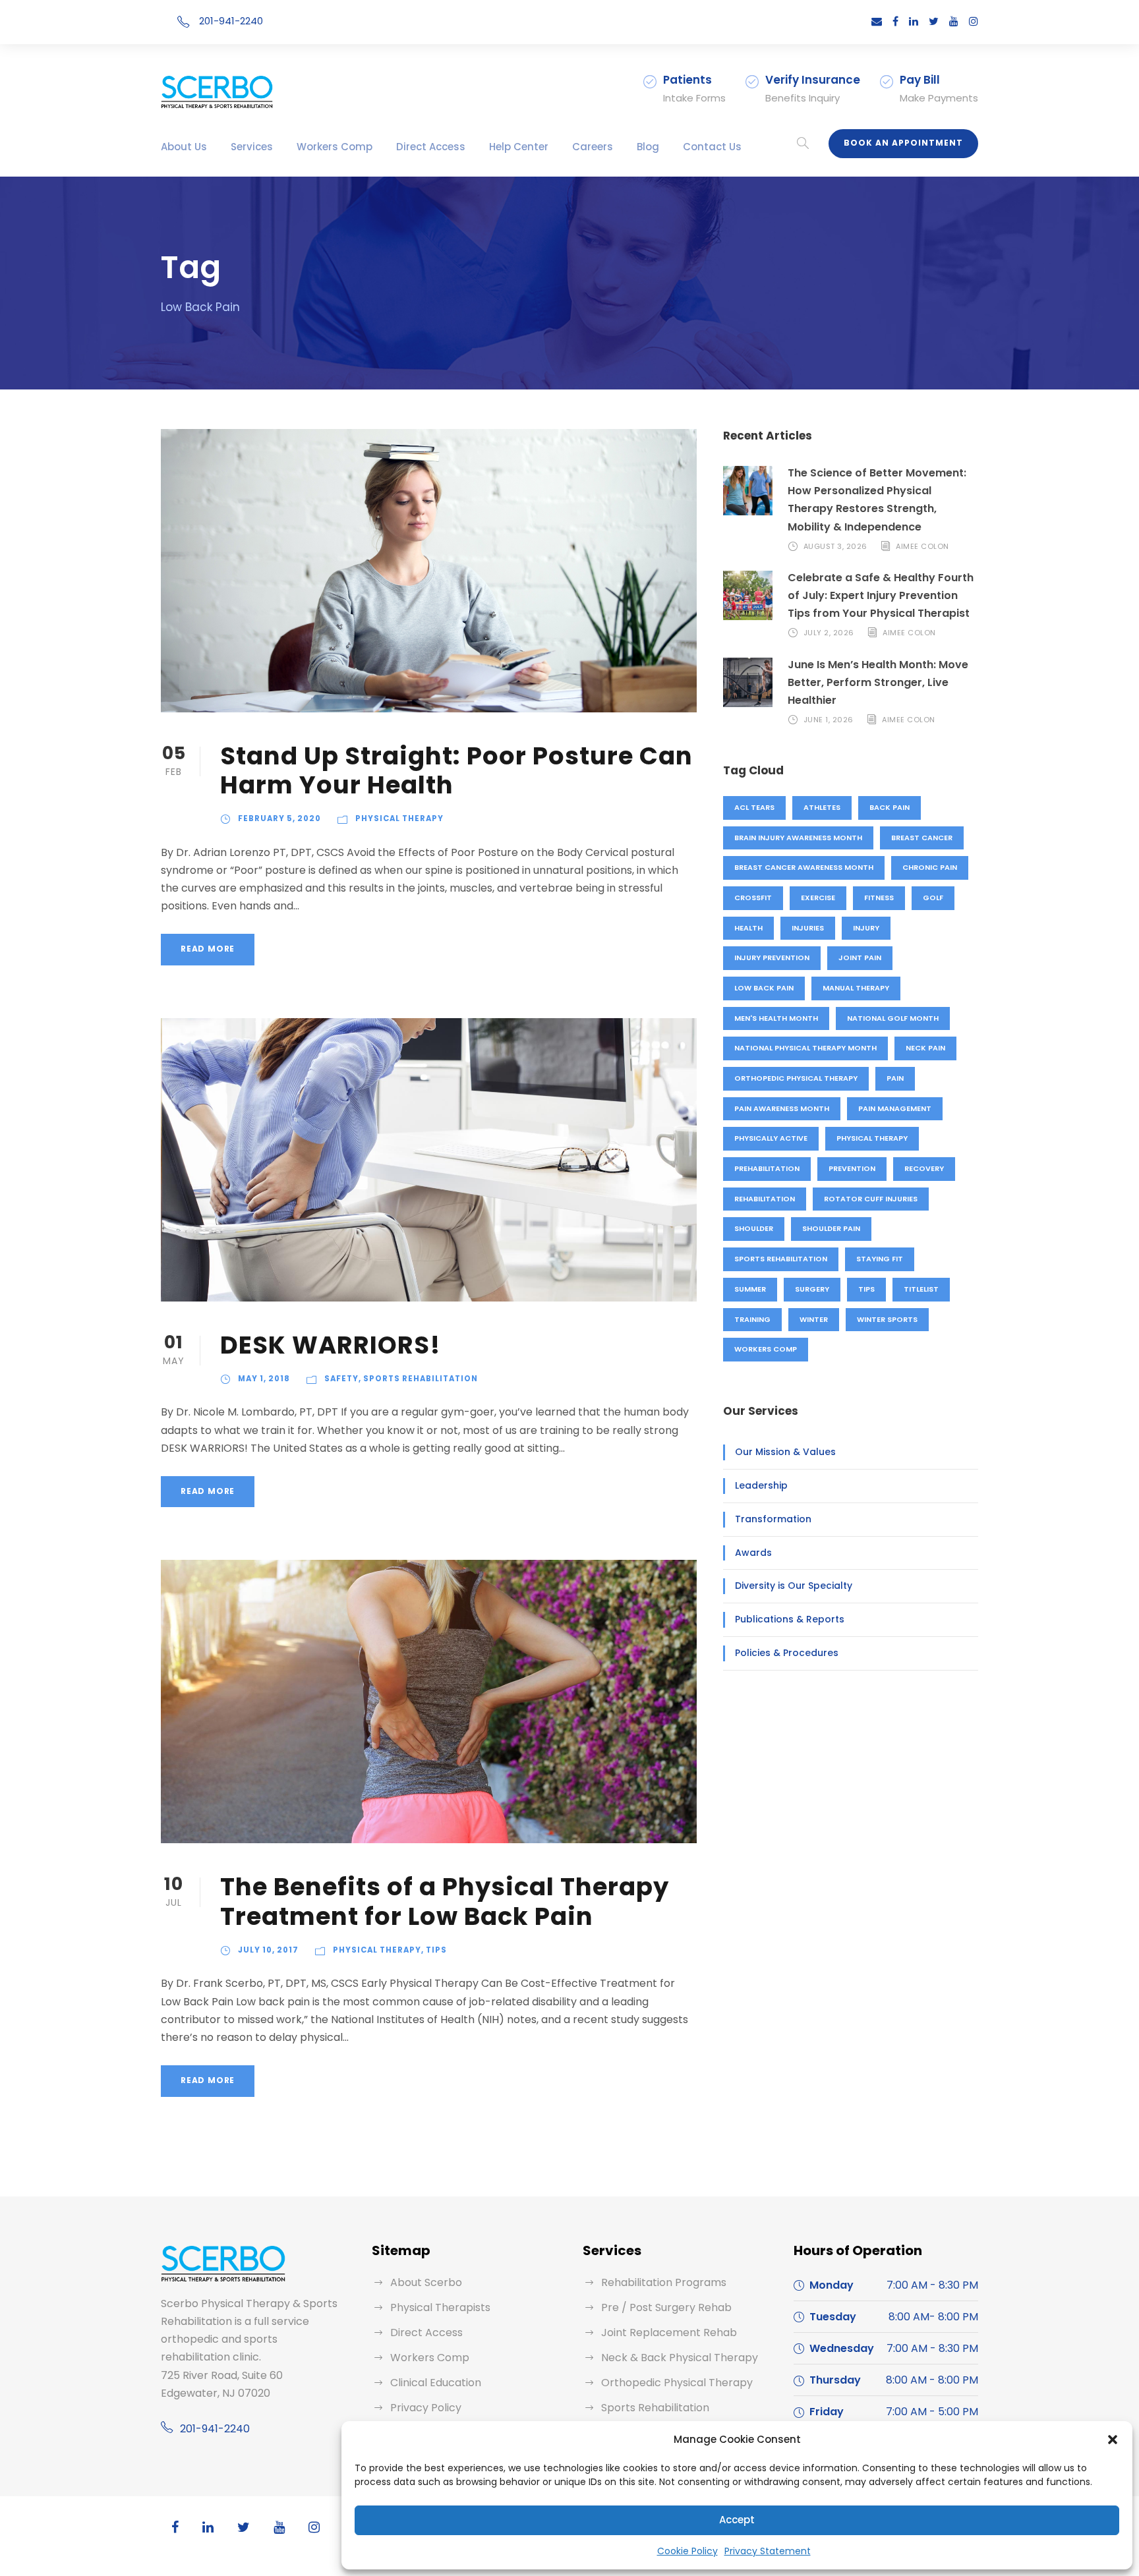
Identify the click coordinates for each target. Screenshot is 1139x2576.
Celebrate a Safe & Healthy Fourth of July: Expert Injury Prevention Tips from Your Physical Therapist (881, 595)
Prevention (852, 1168)
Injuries (808, 928)
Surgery (812, 1289)
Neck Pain (925, 1048)
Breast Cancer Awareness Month (804, 867)
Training (752, 1319)
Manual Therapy (856, 988)
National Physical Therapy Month (805, 1048)
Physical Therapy (399, 818)
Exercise (818, 898)
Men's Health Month (776, 1018)
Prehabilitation (767, 1168)
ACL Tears (754, 807)
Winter (814, 1319)
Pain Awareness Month (782, 1108)
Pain (895, 1078)
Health (748, 928)
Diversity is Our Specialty (794, 1586)
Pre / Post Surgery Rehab (666, 2307)
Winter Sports (887, 1319)
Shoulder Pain (831, 1228)
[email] (877, 21)
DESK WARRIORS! (330, 1345)
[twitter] (934, 21)
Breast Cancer (922, 838)
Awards (753, 1553)
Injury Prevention (772, 958)
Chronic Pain (930, 867)
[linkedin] (914, 21)
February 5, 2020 (279, 818)
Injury (866, 928)
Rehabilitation (765, 1199)
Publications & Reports (790, 1619)
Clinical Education (436, 2383)
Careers (593, 147)
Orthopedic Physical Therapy (796, 1078)
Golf (933, 898)
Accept (737, 2520)
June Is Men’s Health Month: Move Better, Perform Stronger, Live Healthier (878, 682)
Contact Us (712, 147)
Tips (436, 1950)
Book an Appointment (903, 143)
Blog (648, 147)
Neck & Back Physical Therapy (680, 2358)
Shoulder (754, 1228)
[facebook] (895, 21)
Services (252, 147)
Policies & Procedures (787, 1653)
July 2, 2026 (829, 633)
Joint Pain (860, 958)
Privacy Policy (426, 2408)
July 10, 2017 (268, 1950)
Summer (750, 1289)
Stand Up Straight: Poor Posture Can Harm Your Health (456, 770)
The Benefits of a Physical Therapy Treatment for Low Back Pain (445, 1901)
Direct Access (431, 147)
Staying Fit (880, 1259)
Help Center (519, 147)
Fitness (879, 898)
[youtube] (954, 21)
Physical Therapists (440, 2307)
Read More (208, 949)
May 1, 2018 (264, 1379)
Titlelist (921, 1289)
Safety (341, 1379)
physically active (771, 1138)
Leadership (761, 1485)
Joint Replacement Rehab (669, 2333)
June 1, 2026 (829, 720)
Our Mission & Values (785, 1452)
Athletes (822, 807)
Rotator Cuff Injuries (871, 1199)
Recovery (924, 1168)
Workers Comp (335, 147)
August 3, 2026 (835, 546)
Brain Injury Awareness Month (798, 838)
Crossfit (753, 898)
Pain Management (895, 1108)
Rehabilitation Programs (664, 2282)
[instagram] (974, 21)
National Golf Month (893, 1018)
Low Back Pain (764, 988)
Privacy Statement (768, 2551)
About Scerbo (426, 2282)
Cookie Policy (687, 2551)
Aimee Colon (922, 546)
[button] (1113, 2440)
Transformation (773, 1519)
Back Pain (890, 807)
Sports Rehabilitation (421, 1379)
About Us (184, 147)
